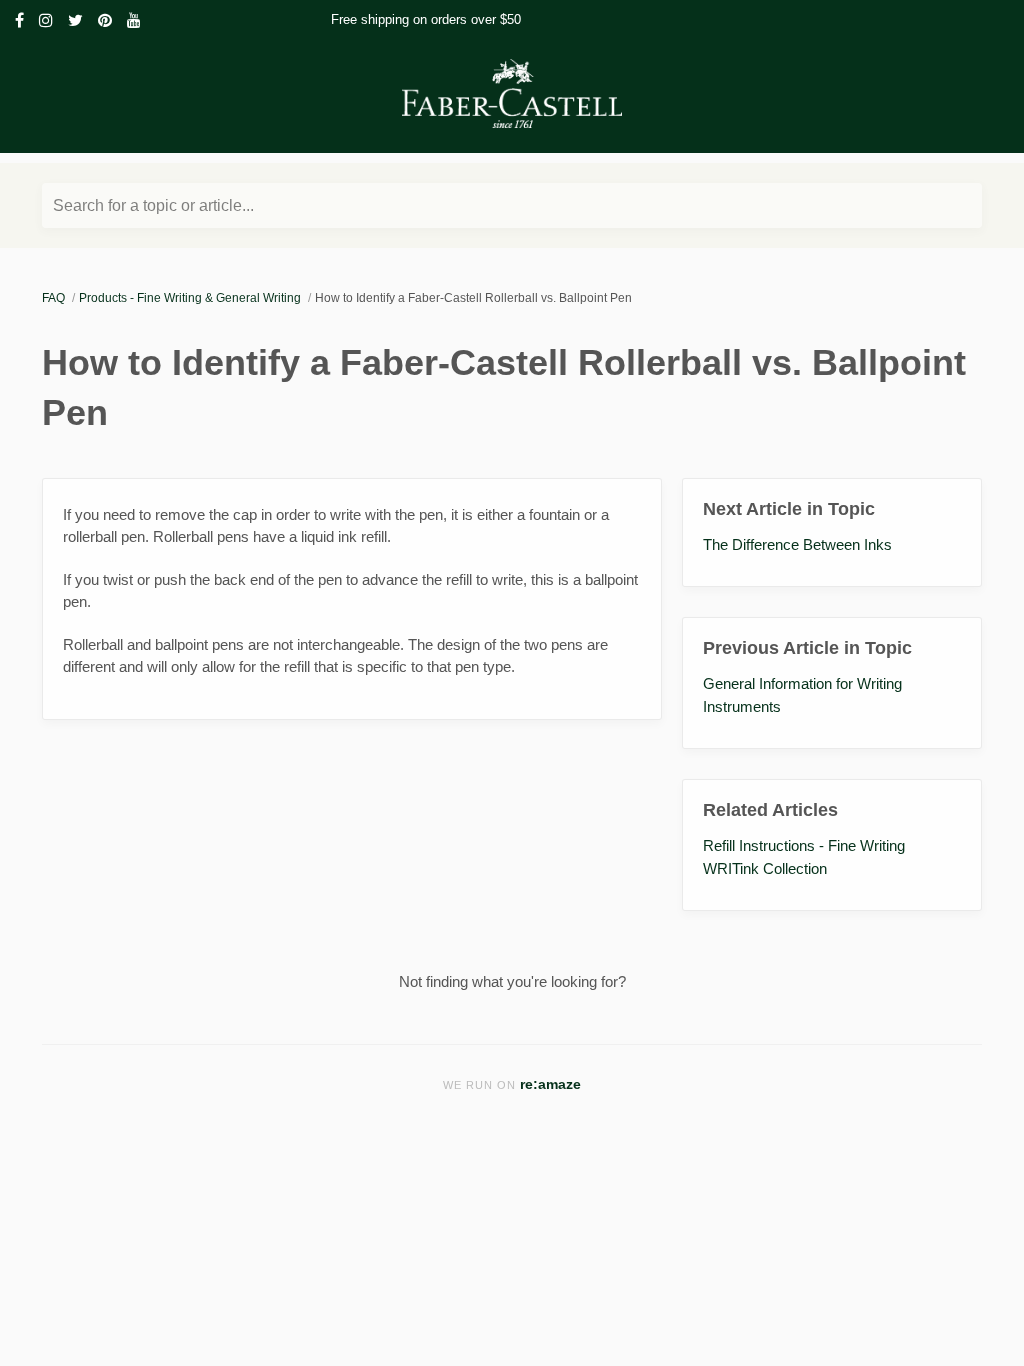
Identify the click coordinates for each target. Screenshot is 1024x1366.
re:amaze (550, 1084)
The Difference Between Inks (797, 544)
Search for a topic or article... (153, 205)
